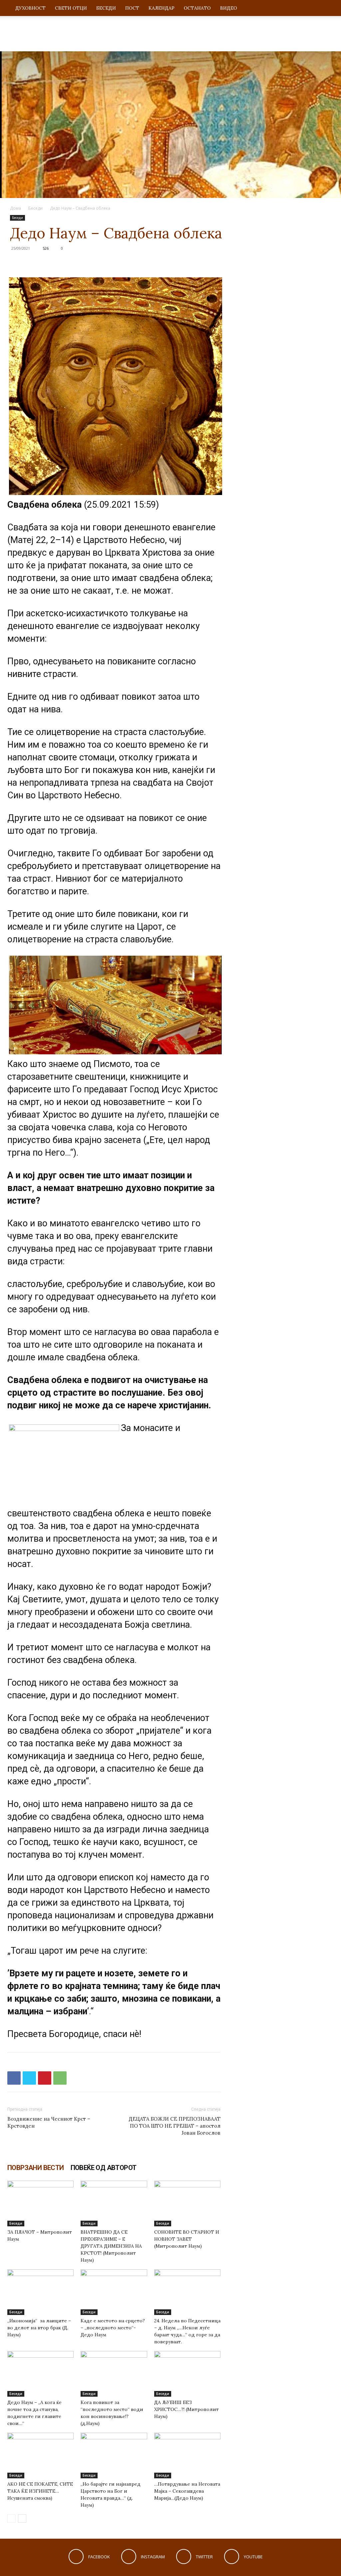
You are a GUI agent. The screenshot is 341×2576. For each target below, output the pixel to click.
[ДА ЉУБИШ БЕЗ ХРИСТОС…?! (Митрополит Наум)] (187, 2374)
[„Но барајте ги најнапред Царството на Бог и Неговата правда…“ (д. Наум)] (114, 2455)
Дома (15, 208)
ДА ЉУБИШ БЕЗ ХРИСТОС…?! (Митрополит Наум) (186, 2409)
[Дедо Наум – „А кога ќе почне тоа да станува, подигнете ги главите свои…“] (40, 2374)
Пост (132, 8)
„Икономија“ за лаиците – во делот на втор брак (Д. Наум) (40, 2328)
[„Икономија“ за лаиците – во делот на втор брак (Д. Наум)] (40, 2292)
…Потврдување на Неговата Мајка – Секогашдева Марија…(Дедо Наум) (187, 2491)
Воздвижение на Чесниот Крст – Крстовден (49, 2122)
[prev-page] (11, 2518)
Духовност (30, 8)
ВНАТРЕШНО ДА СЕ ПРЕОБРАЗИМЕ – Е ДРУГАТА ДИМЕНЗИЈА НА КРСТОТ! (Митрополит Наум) (111, 2246)
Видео (229, 8)
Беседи (106, 8)
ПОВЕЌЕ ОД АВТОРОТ (104, 2168)
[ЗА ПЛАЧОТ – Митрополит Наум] (40, 2203)
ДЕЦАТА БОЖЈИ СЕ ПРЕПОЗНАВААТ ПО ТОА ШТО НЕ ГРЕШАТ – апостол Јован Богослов (175, 2126)
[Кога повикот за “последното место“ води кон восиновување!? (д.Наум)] (114, 2374)
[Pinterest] (45, 2078)
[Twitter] (29, 2078)
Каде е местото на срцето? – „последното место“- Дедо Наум (113, 2328)
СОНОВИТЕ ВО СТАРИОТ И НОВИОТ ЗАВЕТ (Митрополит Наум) (187, 2239)
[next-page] (22, 2518)
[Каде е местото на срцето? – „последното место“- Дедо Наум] (114, 2292)
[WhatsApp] (60, 2078)
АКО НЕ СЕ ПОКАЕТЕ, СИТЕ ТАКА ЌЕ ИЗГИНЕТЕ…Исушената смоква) (40, 2491)
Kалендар (162, 8)
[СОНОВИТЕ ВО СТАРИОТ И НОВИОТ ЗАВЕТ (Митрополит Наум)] (187, 2203)
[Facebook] (14, 2078)
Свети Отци (71, 8)
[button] (326, 8)
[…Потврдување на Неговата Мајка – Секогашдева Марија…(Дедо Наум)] (187, 2455)
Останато (197, 8)
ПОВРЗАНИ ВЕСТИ (36, 2168)
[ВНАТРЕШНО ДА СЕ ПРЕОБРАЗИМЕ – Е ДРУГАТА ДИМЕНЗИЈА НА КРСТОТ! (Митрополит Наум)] (114, 2203)
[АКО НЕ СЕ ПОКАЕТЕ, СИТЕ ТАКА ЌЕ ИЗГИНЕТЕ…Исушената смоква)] (40, 2455)
